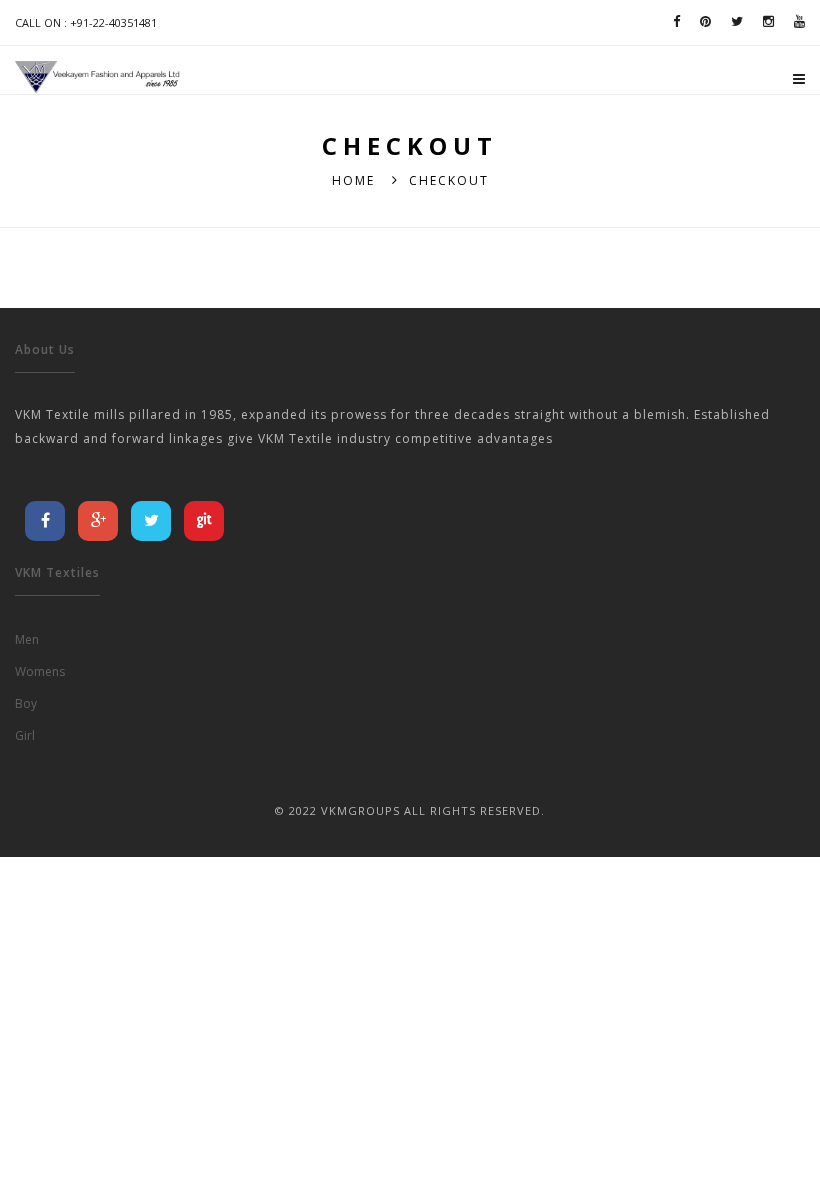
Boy (26, 703)
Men (27, 639)
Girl (25, 735)
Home (353, 180)
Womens (40, 671)
